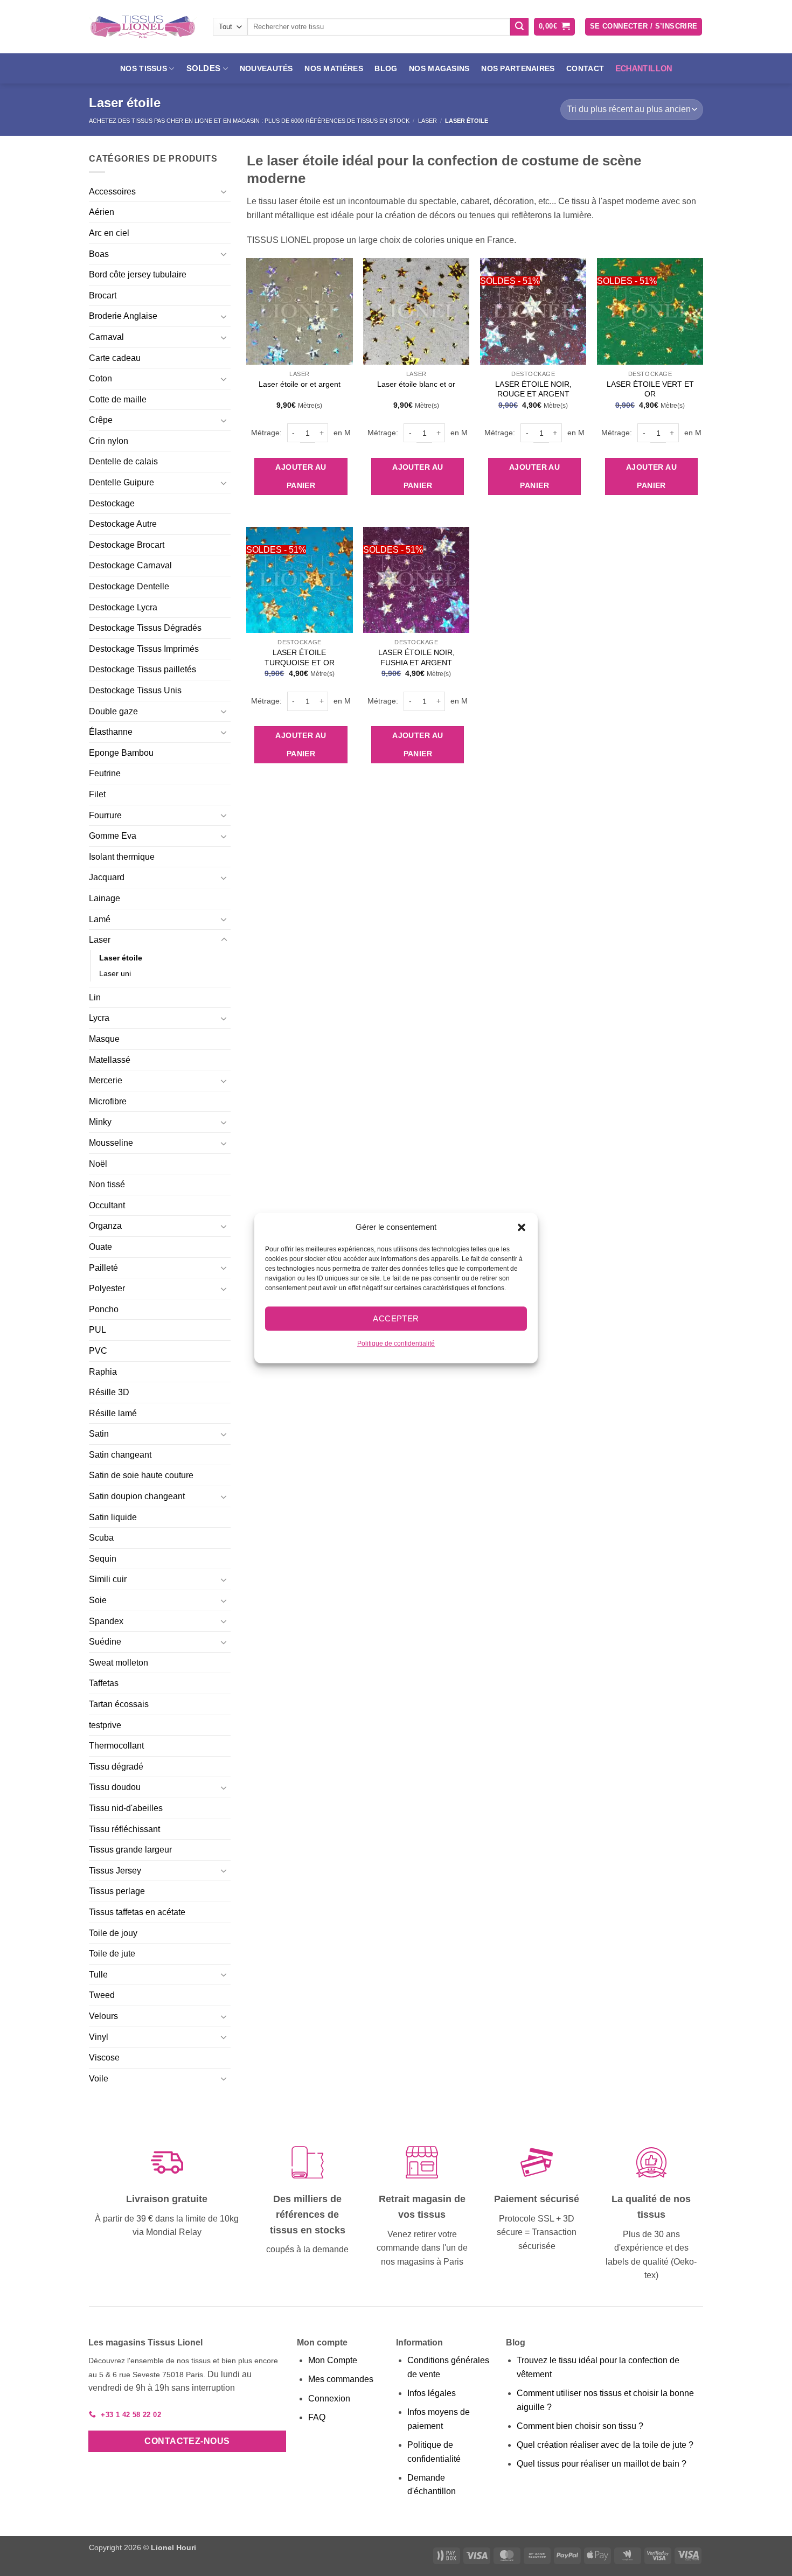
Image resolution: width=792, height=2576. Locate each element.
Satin (99, 1434)
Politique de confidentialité (396, 1343)
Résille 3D (109, 1392)
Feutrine (105, 773)
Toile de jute (112, 1954)
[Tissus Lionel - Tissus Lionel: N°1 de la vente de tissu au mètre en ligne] (143, 27)
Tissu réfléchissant (124, 1829)
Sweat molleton (119, 1663)
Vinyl (99, 2037)
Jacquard (107, 877)
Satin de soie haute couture (141, 1475)
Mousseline (111, 1143)
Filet (97, 794)
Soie (98, 1600)
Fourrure (105, 815)
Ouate (100, 1247)
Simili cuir (108, 1579)
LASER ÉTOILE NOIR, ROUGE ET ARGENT (533, 389)
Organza (105, 1226)
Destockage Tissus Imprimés (144, 649)
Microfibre (108, 1101)
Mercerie (106, 1080)
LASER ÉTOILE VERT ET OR (650, 389)
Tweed (102, 1995)
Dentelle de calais (123, 461)
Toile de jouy (113, 1933)
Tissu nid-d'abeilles (126, 1808)
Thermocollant (116, 1746)
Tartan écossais (119, 1704)
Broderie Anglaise (123, 316)
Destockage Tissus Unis (135, 690)
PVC (98, 1351)
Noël (98, 1164)
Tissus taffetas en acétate (137, 1912)
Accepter (396, 1318)
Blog (386, 68)
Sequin (103, 1559)
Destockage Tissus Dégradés (145, 628)
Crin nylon (109, 441)
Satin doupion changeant (137, 1496)
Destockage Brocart (127, 545)
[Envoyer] (519, 27)
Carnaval (106, 337)
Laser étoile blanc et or (416, 384)
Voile (99, 2079)
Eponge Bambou (121, 753)
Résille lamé (113, 1413)
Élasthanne (111, 732)
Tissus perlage (117, 1891)
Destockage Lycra (123, 607)
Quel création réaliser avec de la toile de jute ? (605, 2445)
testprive (105, 1725)
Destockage (112, 503)
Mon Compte (333, 2360)
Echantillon (644, 68)
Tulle (98, 1975)
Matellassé (110, 1060)
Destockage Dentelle (129, 586)
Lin (95, 997)
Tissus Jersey (115, 1871)
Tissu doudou (115, 1787)
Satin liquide (113, 1517)
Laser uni (115, 973)
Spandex (106, 1621)
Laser (428, 121)
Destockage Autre (123, 524)
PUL (98, 1330)
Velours (103, 2016)
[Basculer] (224, 191)
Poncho (104, 1309)
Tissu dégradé (116, 1767)
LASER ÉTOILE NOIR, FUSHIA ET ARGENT (416, 657)
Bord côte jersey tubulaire (138, 274)
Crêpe (101, 420)
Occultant (107, 1205)
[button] (522, 1227)
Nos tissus (144, 68)
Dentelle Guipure (121, 482)
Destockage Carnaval (130, 565)
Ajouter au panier (301, 476)
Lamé (100, 919)
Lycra (99, 1018)
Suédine (105, 1642)
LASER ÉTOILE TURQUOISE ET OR (300, 657)
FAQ (317, 2417)
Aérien (102, 212)
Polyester (107, 1288)
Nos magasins (439, 68)
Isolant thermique (122, 857)
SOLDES (204, 68)
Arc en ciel (109, 233)
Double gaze (113, 711)
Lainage (105, 898)
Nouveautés (266, 68)
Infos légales (432, 2393)
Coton (100, 378)
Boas (99, 254)
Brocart (103, 295)
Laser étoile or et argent (300, 384)
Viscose (104, 2058)
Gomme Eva (113, 836)
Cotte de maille (118, 399)
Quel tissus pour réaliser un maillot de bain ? (602, 2464)
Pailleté (103, 1268)
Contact (585, 68)
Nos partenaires (518, 68)
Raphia (103, 1372)
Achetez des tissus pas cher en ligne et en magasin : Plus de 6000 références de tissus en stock (249, 121)
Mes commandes (341, 2379)
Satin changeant (120, 1455)
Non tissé (107, 1184)
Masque (104, 1039)
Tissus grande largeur (130, 1850)
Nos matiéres (334, 68)
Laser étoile (121, 958)
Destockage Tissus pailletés (143, 669)
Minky (100, 1122)
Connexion (329, 2399)
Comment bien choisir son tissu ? (580, 2426)
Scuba (101, 1538)
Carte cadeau (115, 358)
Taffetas (104, 1683)
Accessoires (112, 192)
